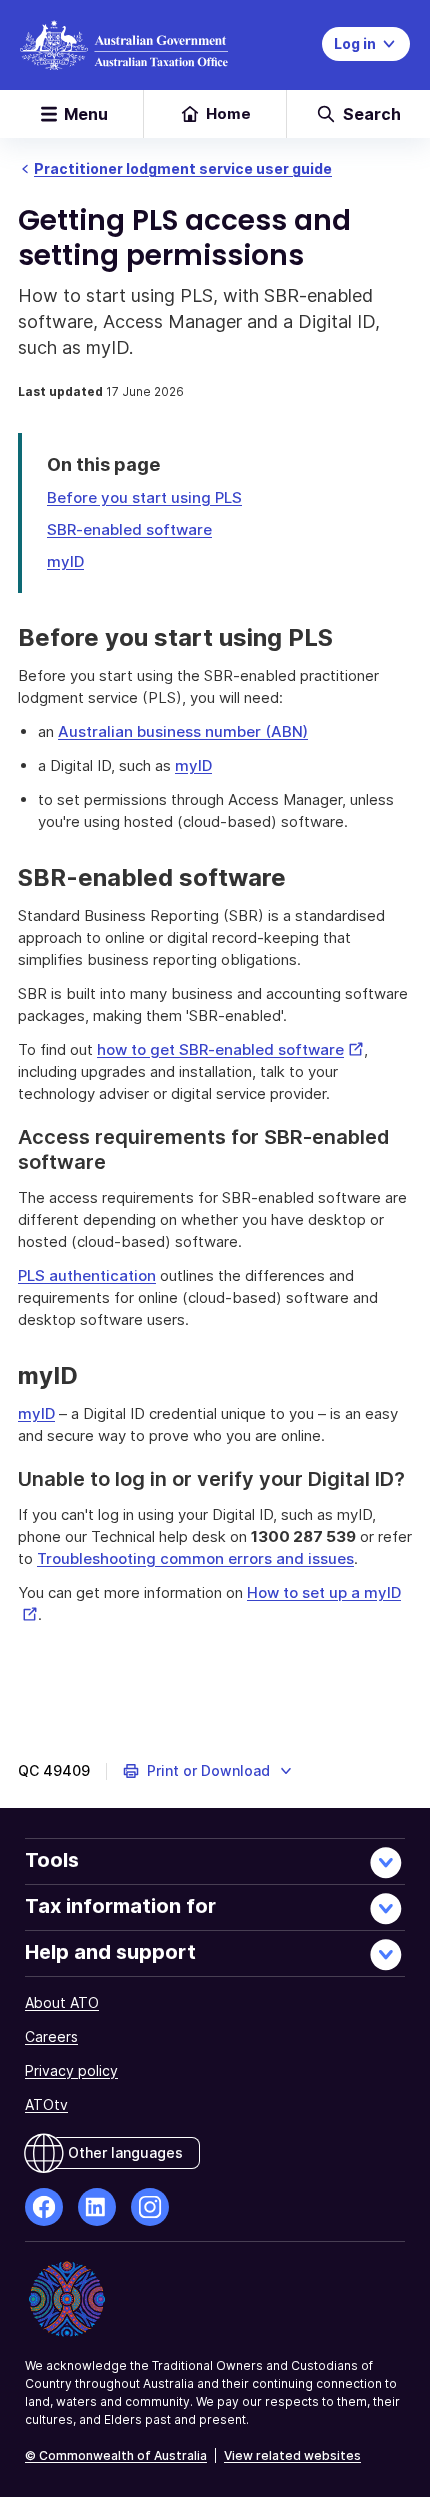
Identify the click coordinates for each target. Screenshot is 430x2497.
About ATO (62, 2002)
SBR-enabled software (129, 529)
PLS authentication (87, 1275)
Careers (51, 2036)
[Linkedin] (97, 2207)
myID (65, 561)
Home (228, 113)
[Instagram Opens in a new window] (150, 2207)
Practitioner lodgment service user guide (183, 168)
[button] (208, 1771)
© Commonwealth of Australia (116, 2455)
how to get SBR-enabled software (230, 1049)
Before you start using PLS (144, 497)
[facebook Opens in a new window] (44, 2207)
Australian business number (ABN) (183, 731)
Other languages (125, 2152)
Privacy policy (71, 2070)
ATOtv (46, 2104)
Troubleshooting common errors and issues (195, 1558)
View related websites (292, 2455)
